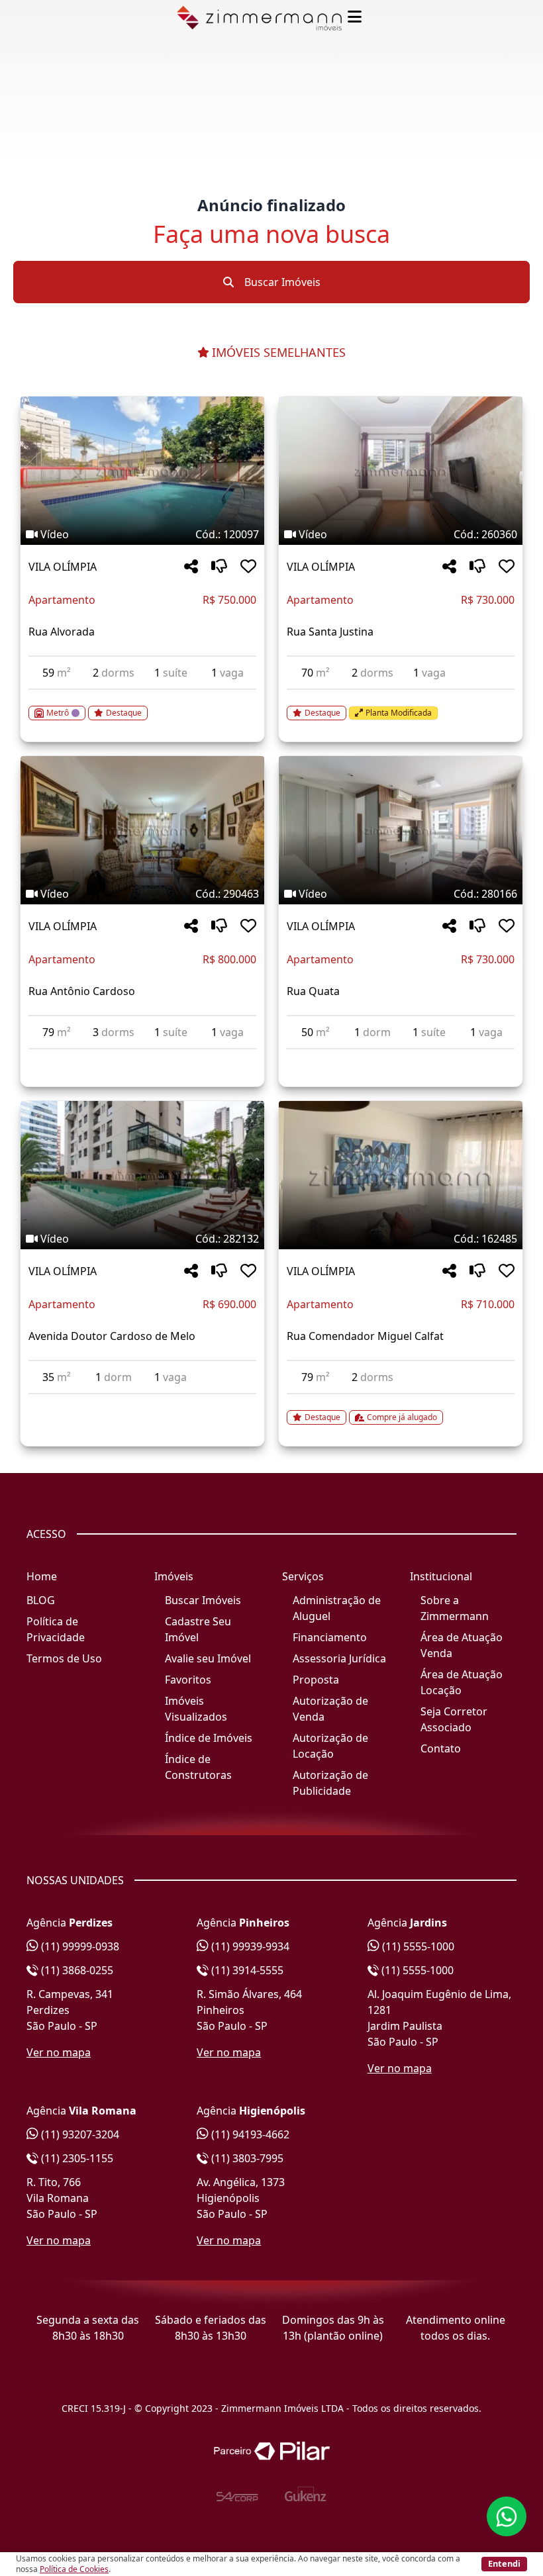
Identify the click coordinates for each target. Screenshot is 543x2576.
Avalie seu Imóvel (208, 1658)
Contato (441, 1748)
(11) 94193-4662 (249, 2134)
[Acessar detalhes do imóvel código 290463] (142, 1057)
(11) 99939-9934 (249, 1946)
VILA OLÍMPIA (63, 567)
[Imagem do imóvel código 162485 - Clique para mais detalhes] (401, 1175)
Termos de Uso (64, 1658)
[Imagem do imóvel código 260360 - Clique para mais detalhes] (401, 471)
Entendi (504, 2563)
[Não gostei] (219, 567)
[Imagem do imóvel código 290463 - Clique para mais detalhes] (142, 830)
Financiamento (330, 1637)
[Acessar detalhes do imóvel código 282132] (142, 1402)
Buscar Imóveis (281, 282)
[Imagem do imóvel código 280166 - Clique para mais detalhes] (401, 830)
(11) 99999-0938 (79, 1946)
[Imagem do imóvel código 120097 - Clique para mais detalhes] (142, 471)
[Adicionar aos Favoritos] (248, 567)
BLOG (41, 1600)
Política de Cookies (74, 2569)
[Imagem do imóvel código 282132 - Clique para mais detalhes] (142, 1175)
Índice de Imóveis (209, 1738)
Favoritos (188, 1680)
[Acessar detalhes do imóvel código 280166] (401, 1057)
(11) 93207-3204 (79, 2134)
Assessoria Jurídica (339, 1658)
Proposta (316, 1680)
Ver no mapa (59, 2052)
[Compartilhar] (191, 567)
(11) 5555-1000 (417, 1946)
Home (42, 1576)
